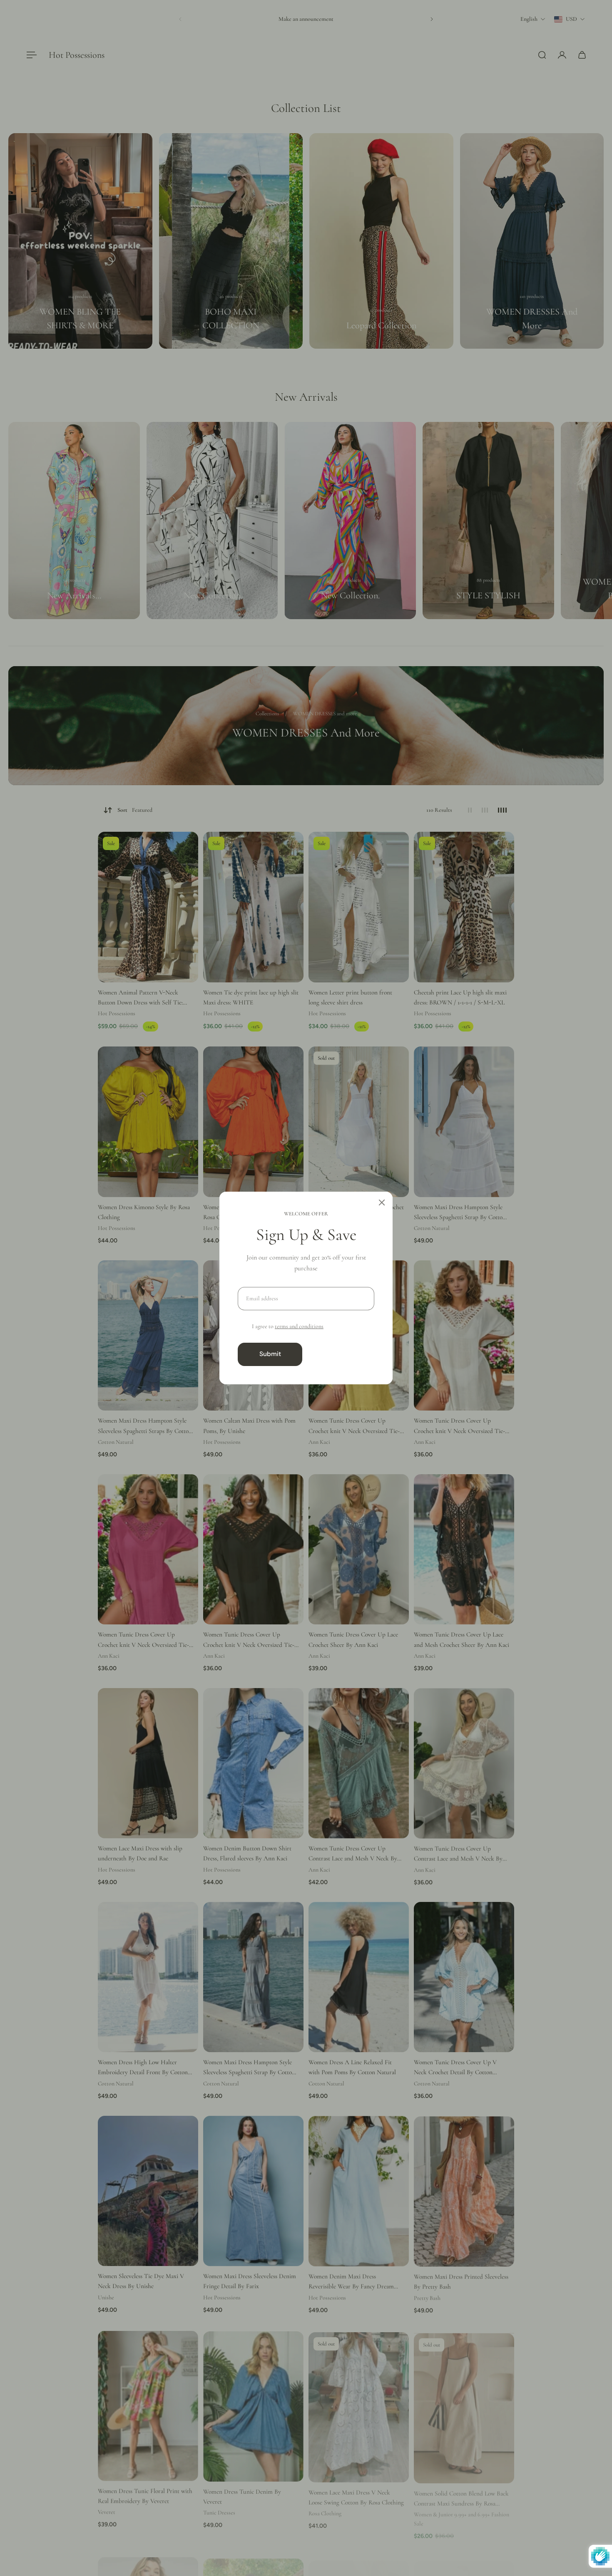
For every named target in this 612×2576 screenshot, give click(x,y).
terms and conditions (299, 1326)
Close (342, 1354)
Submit (270, 1354)
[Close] (382, 1202)
